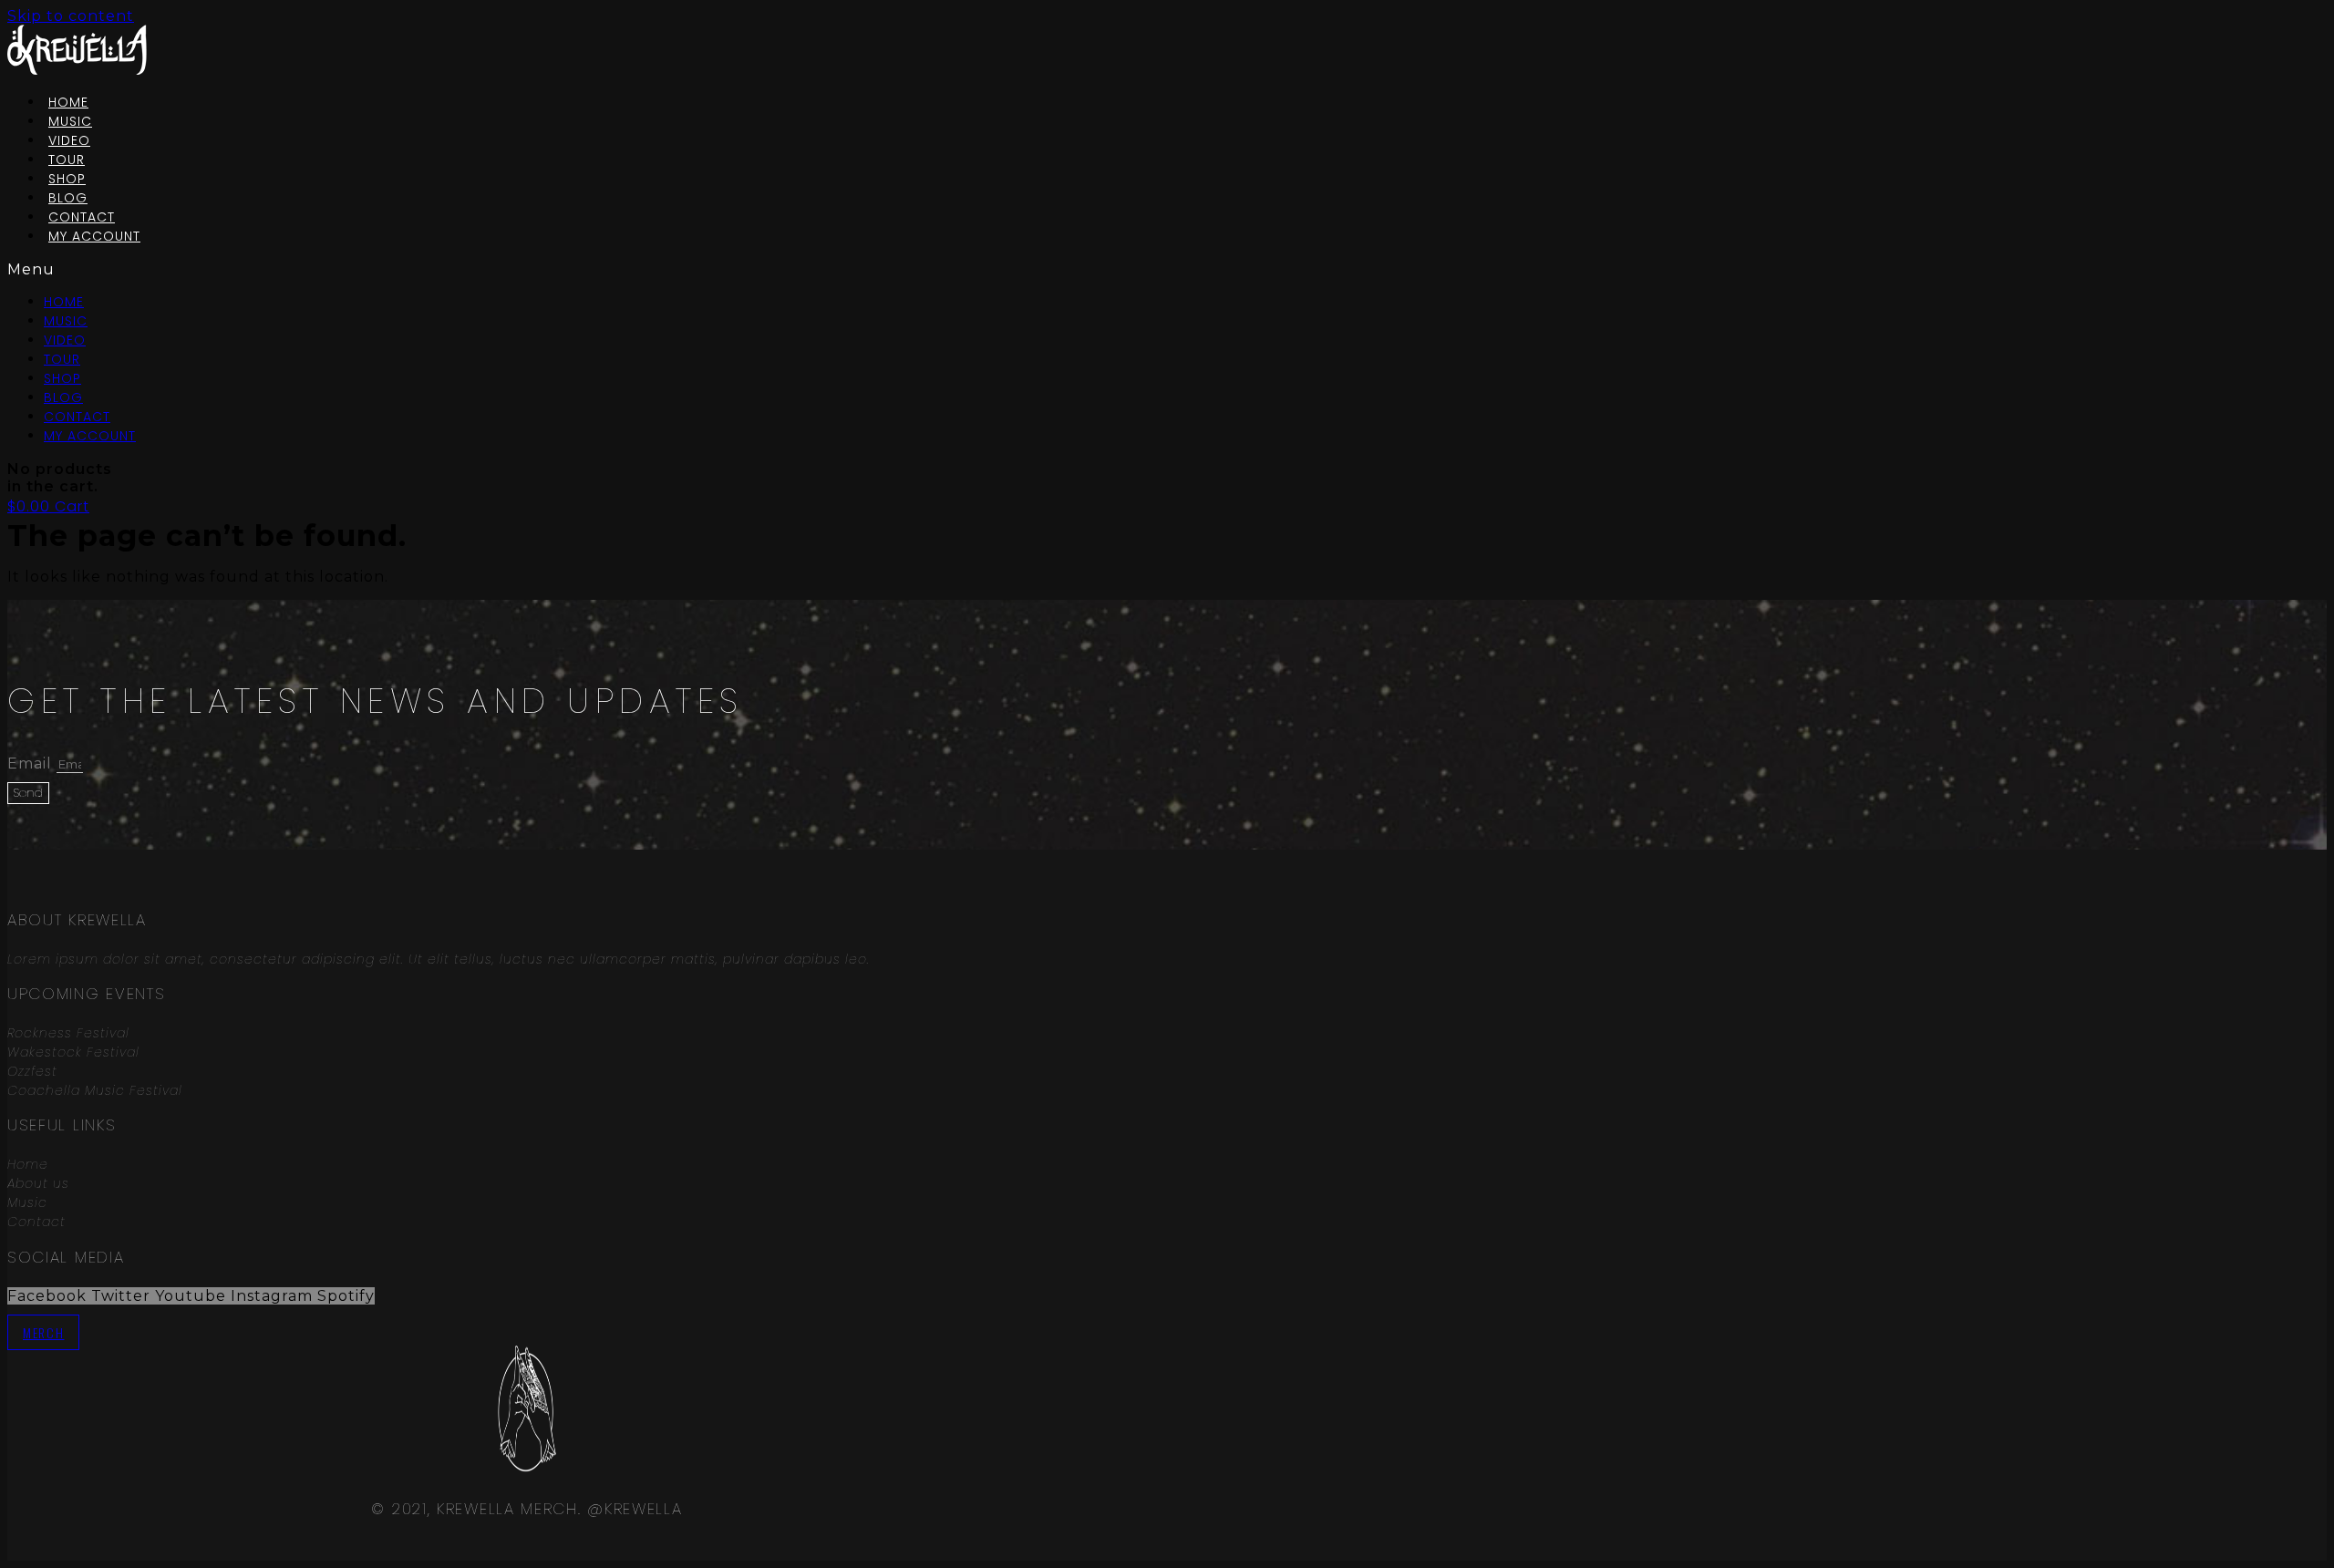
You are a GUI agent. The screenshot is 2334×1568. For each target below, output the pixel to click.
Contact (77, 417)
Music (66, 321)
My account (94, 236)
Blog (63, 397)
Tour (62, 359)
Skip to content (71, 16)
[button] (351, 269)
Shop (62, 378)
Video (65, 340)
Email (32, 763)
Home (64, 302)
